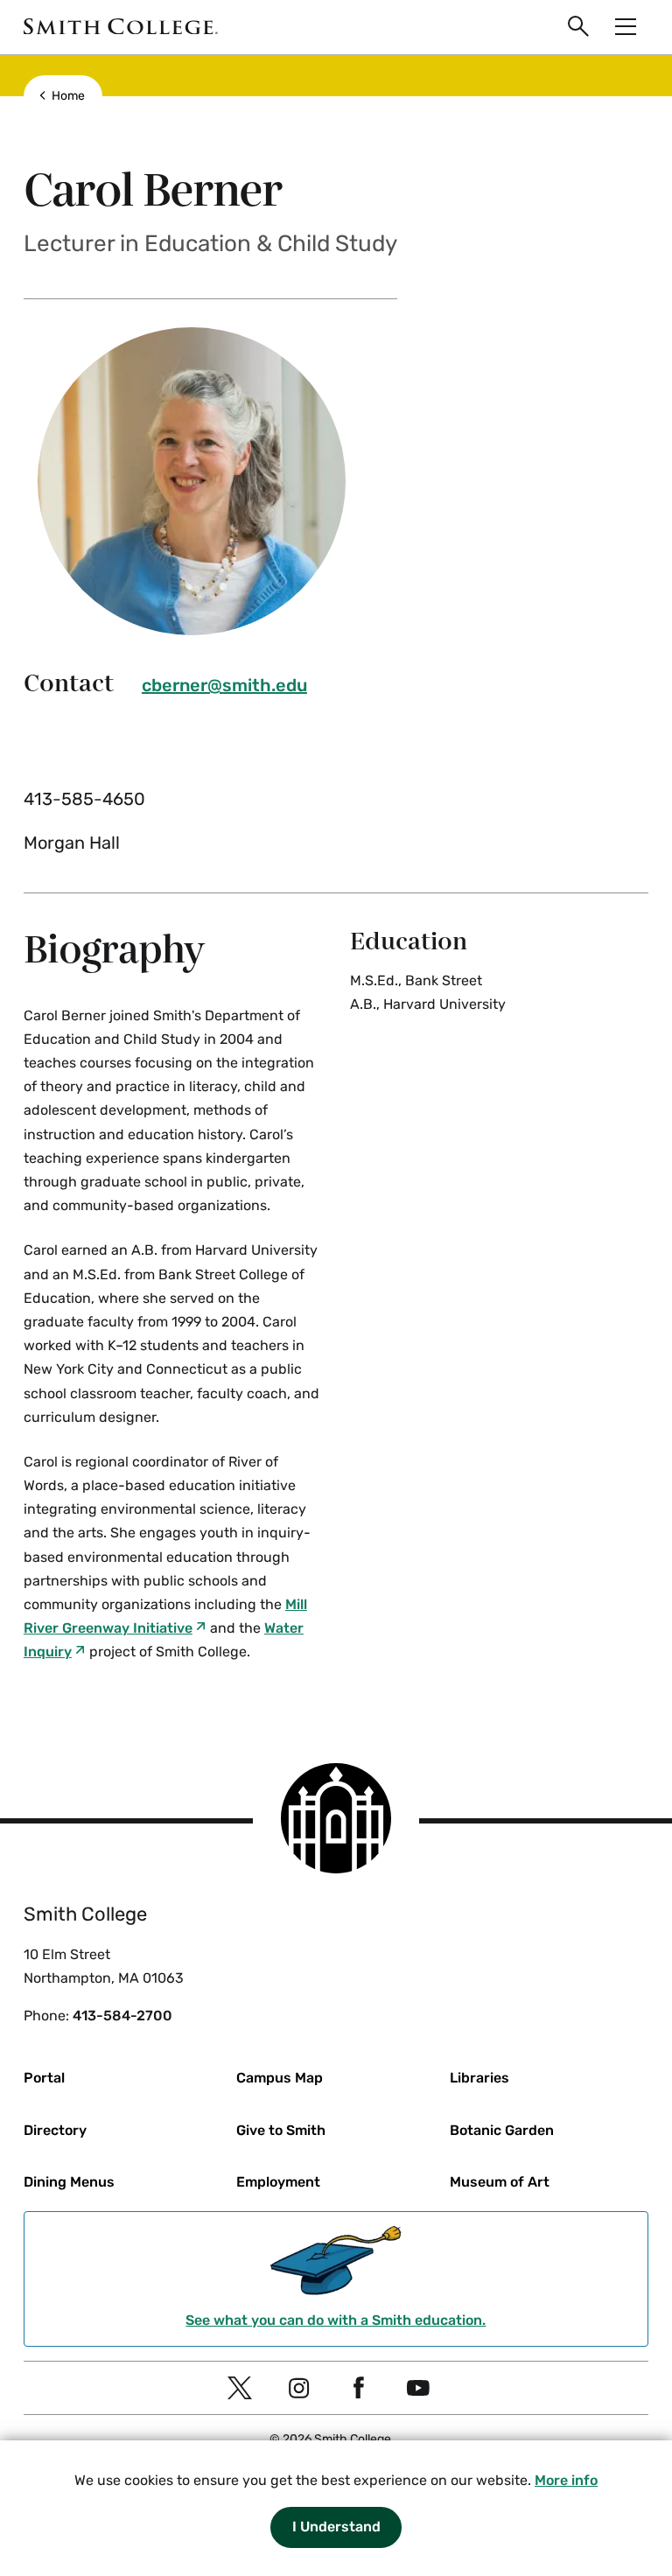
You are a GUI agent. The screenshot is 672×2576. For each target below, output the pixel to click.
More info (566, 2480)
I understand (336, 2527)
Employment (278, 2182)
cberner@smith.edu (224, 685)
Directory (55, 2130)
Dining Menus (69, 2182)
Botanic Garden (502, 2130)
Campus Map (280, 2078)
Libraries (479, 2078)
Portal (44, 2078)
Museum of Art (500, 2182)
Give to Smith (281, 2130)
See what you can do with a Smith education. (336, 2320)
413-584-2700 (122, 2016)
